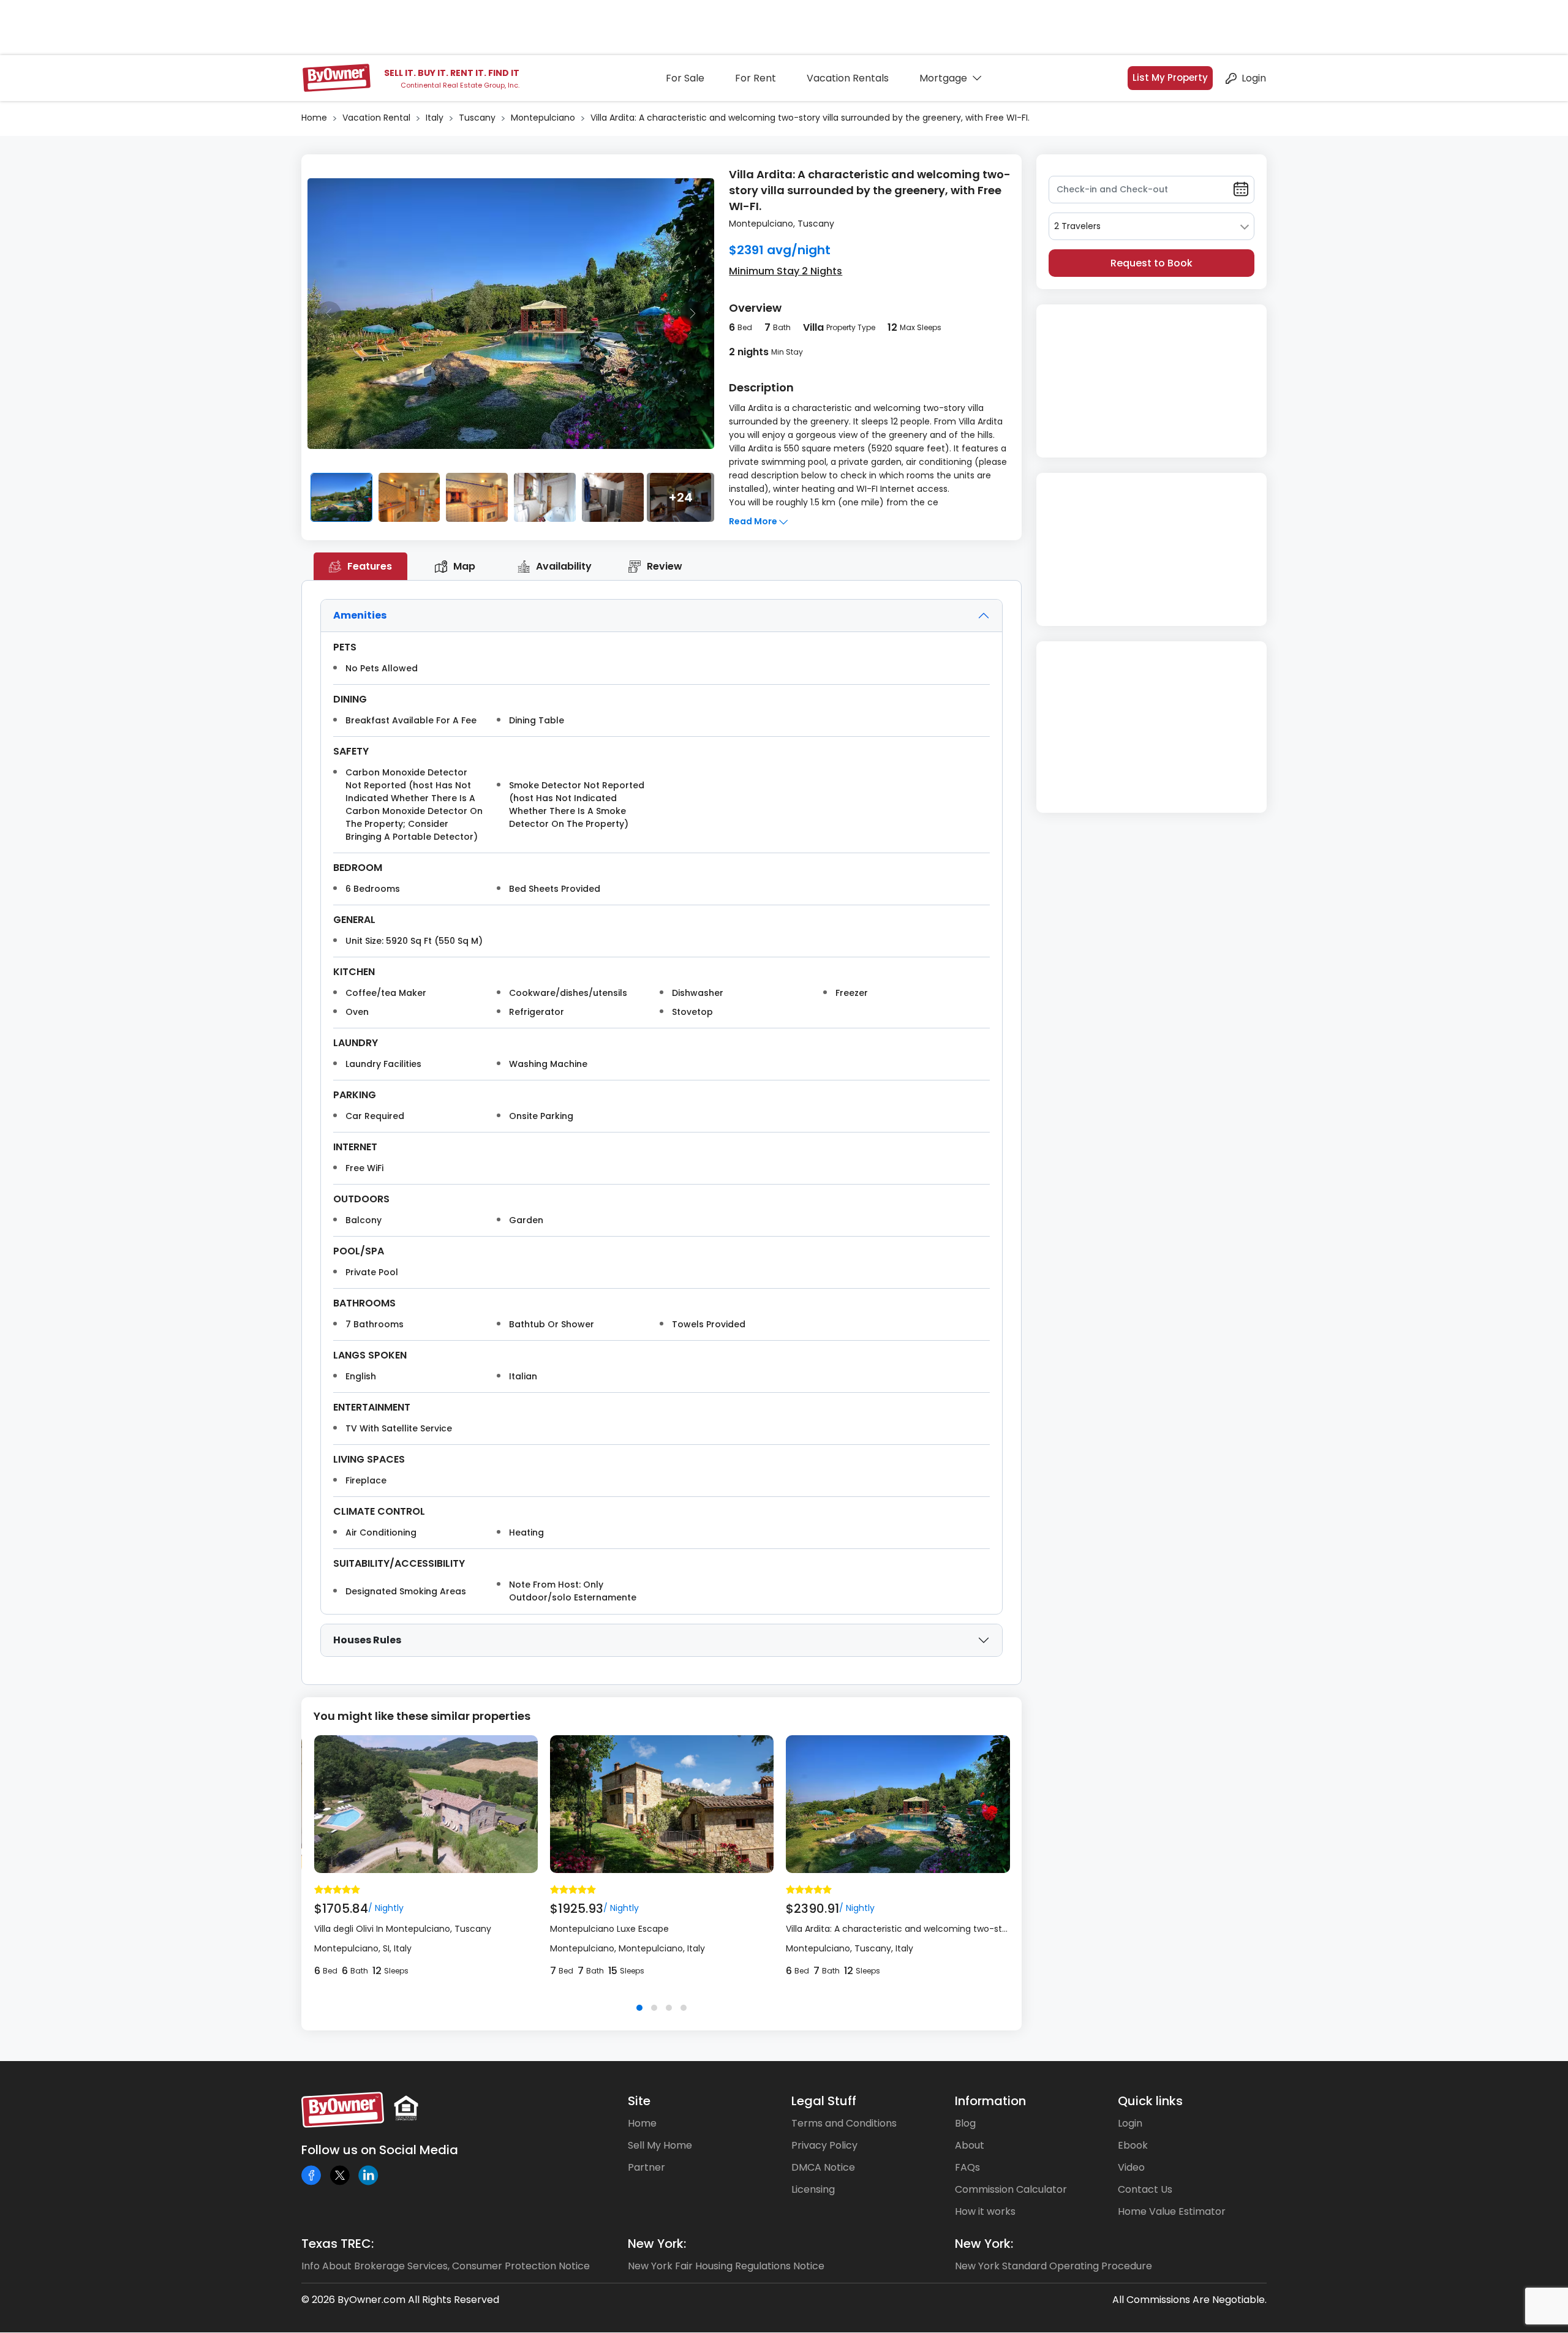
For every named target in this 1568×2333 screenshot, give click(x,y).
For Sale (685, 78)
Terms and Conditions (844, 2123)
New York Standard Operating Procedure (1053, 2266)
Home (314, 118)
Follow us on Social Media (380, 2150)
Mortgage (943, 78)
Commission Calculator (1011, 2189)
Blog (965, 2123)
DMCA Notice (823, 2167)
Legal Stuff (824, 2101)
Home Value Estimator (1172, 2211)
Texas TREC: (337, 2244)
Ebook (1133, 2145)
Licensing (813, 2189)
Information (990, 2101)
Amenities (360, 615)
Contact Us (1145, 2189)
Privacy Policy (824, 2145)
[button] (639, 2008)
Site (639, 2101)
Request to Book (1151, 263)
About (970, 2145)
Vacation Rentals (848, 78)
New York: (657, 2244)
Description (761, 387)
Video (1131, 2167)
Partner (646, 2167)
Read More (754, 521)
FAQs (967, 2167)
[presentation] (329, 314)
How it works (985, 2211)
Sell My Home (660, 2145)
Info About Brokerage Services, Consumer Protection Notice (446, 2266)
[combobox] (1151, 226)
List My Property (1170, 77)
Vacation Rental (376, 118)
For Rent (756, 78)
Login (1254, 78)
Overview (755, 308)
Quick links (1150, 2101)
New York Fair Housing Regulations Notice (726, 2266)
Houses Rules (367, 1640)
